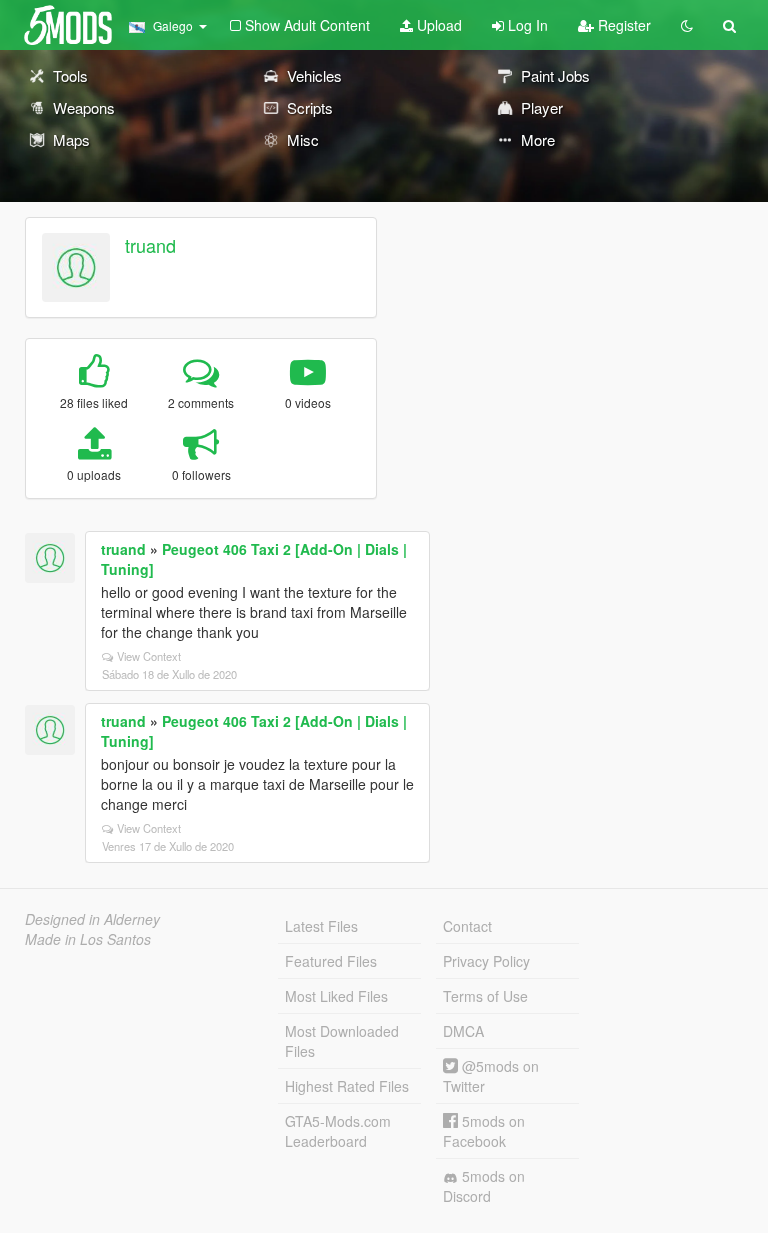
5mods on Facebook (484, 1131)
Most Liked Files (336, 996)
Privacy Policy (486, 961)
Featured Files (331, 961)
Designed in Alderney (92, 919)
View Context (149, 656)
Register (622, 25)
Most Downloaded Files (342, 1041)
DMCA (463, 1031)
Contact (467, 926)
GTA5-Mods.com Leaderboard (338, 1131)
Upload (437, 25)
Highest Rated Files (347, 1086)
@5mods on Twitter (491, 1076)
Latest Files (321, 926)
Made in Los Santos (88, 939)
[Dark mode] (687, 25)
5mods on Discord (484, 1186)
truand (150, 245)
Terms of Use (485, 996)
